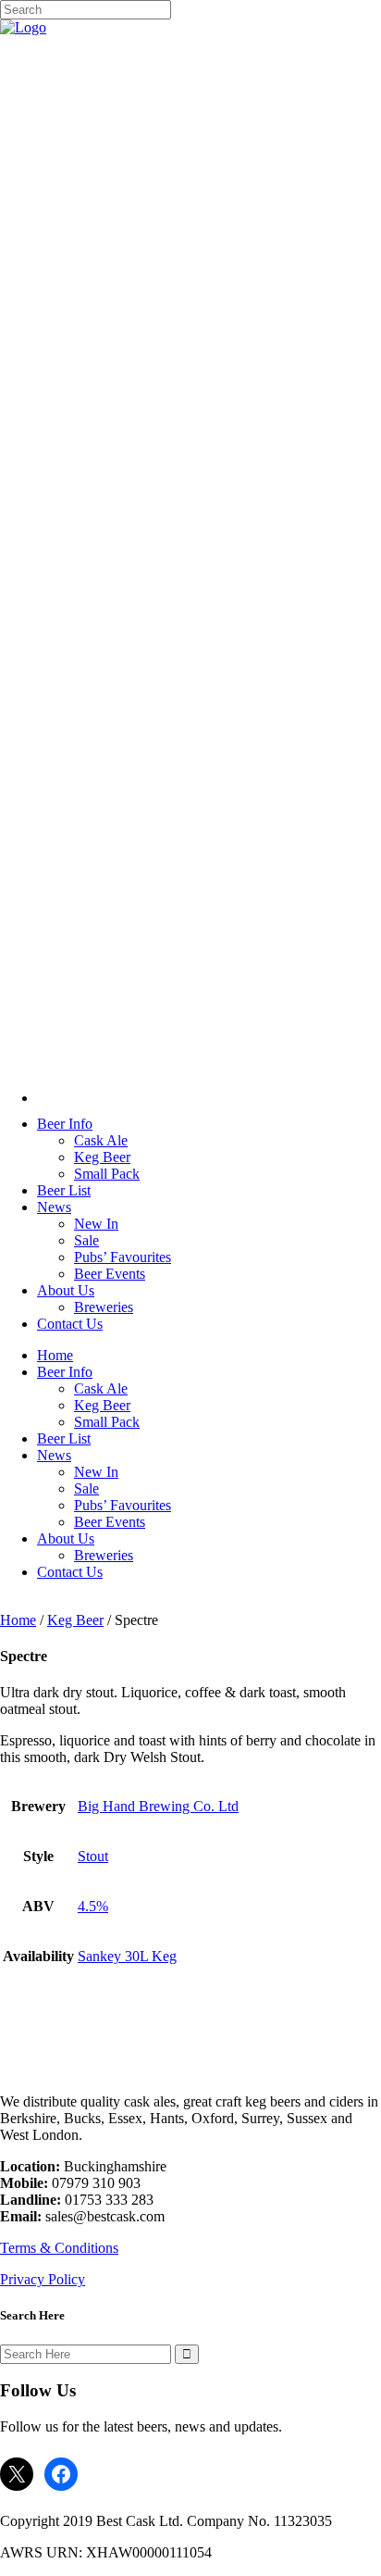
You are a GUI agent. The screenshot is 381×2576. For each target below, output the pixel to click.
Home (18, 1620)
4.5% (93, 1906)
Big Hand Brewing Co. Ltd (158, 1806)
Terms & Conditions (59, 2248)
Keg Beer (75, 1620)
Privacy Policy (43, 2279)
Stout (93, 1856)
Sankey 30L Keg (127, 1956)
